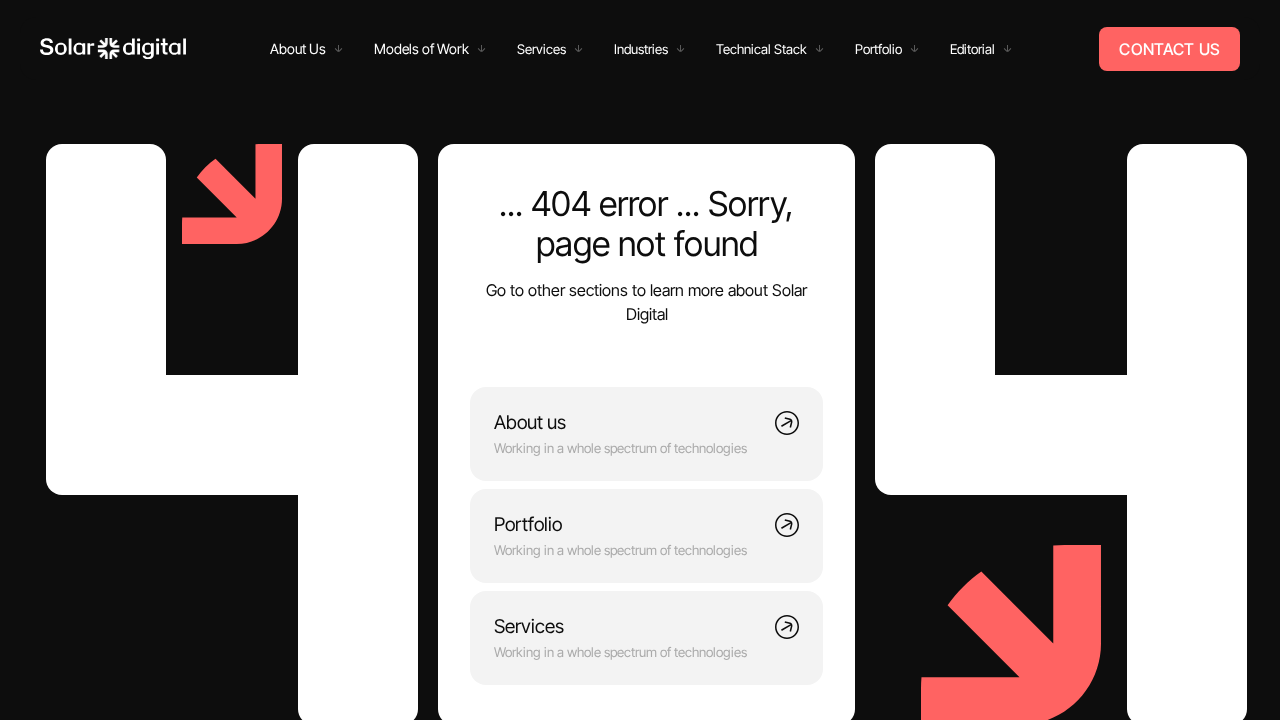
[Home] (113, 48)
